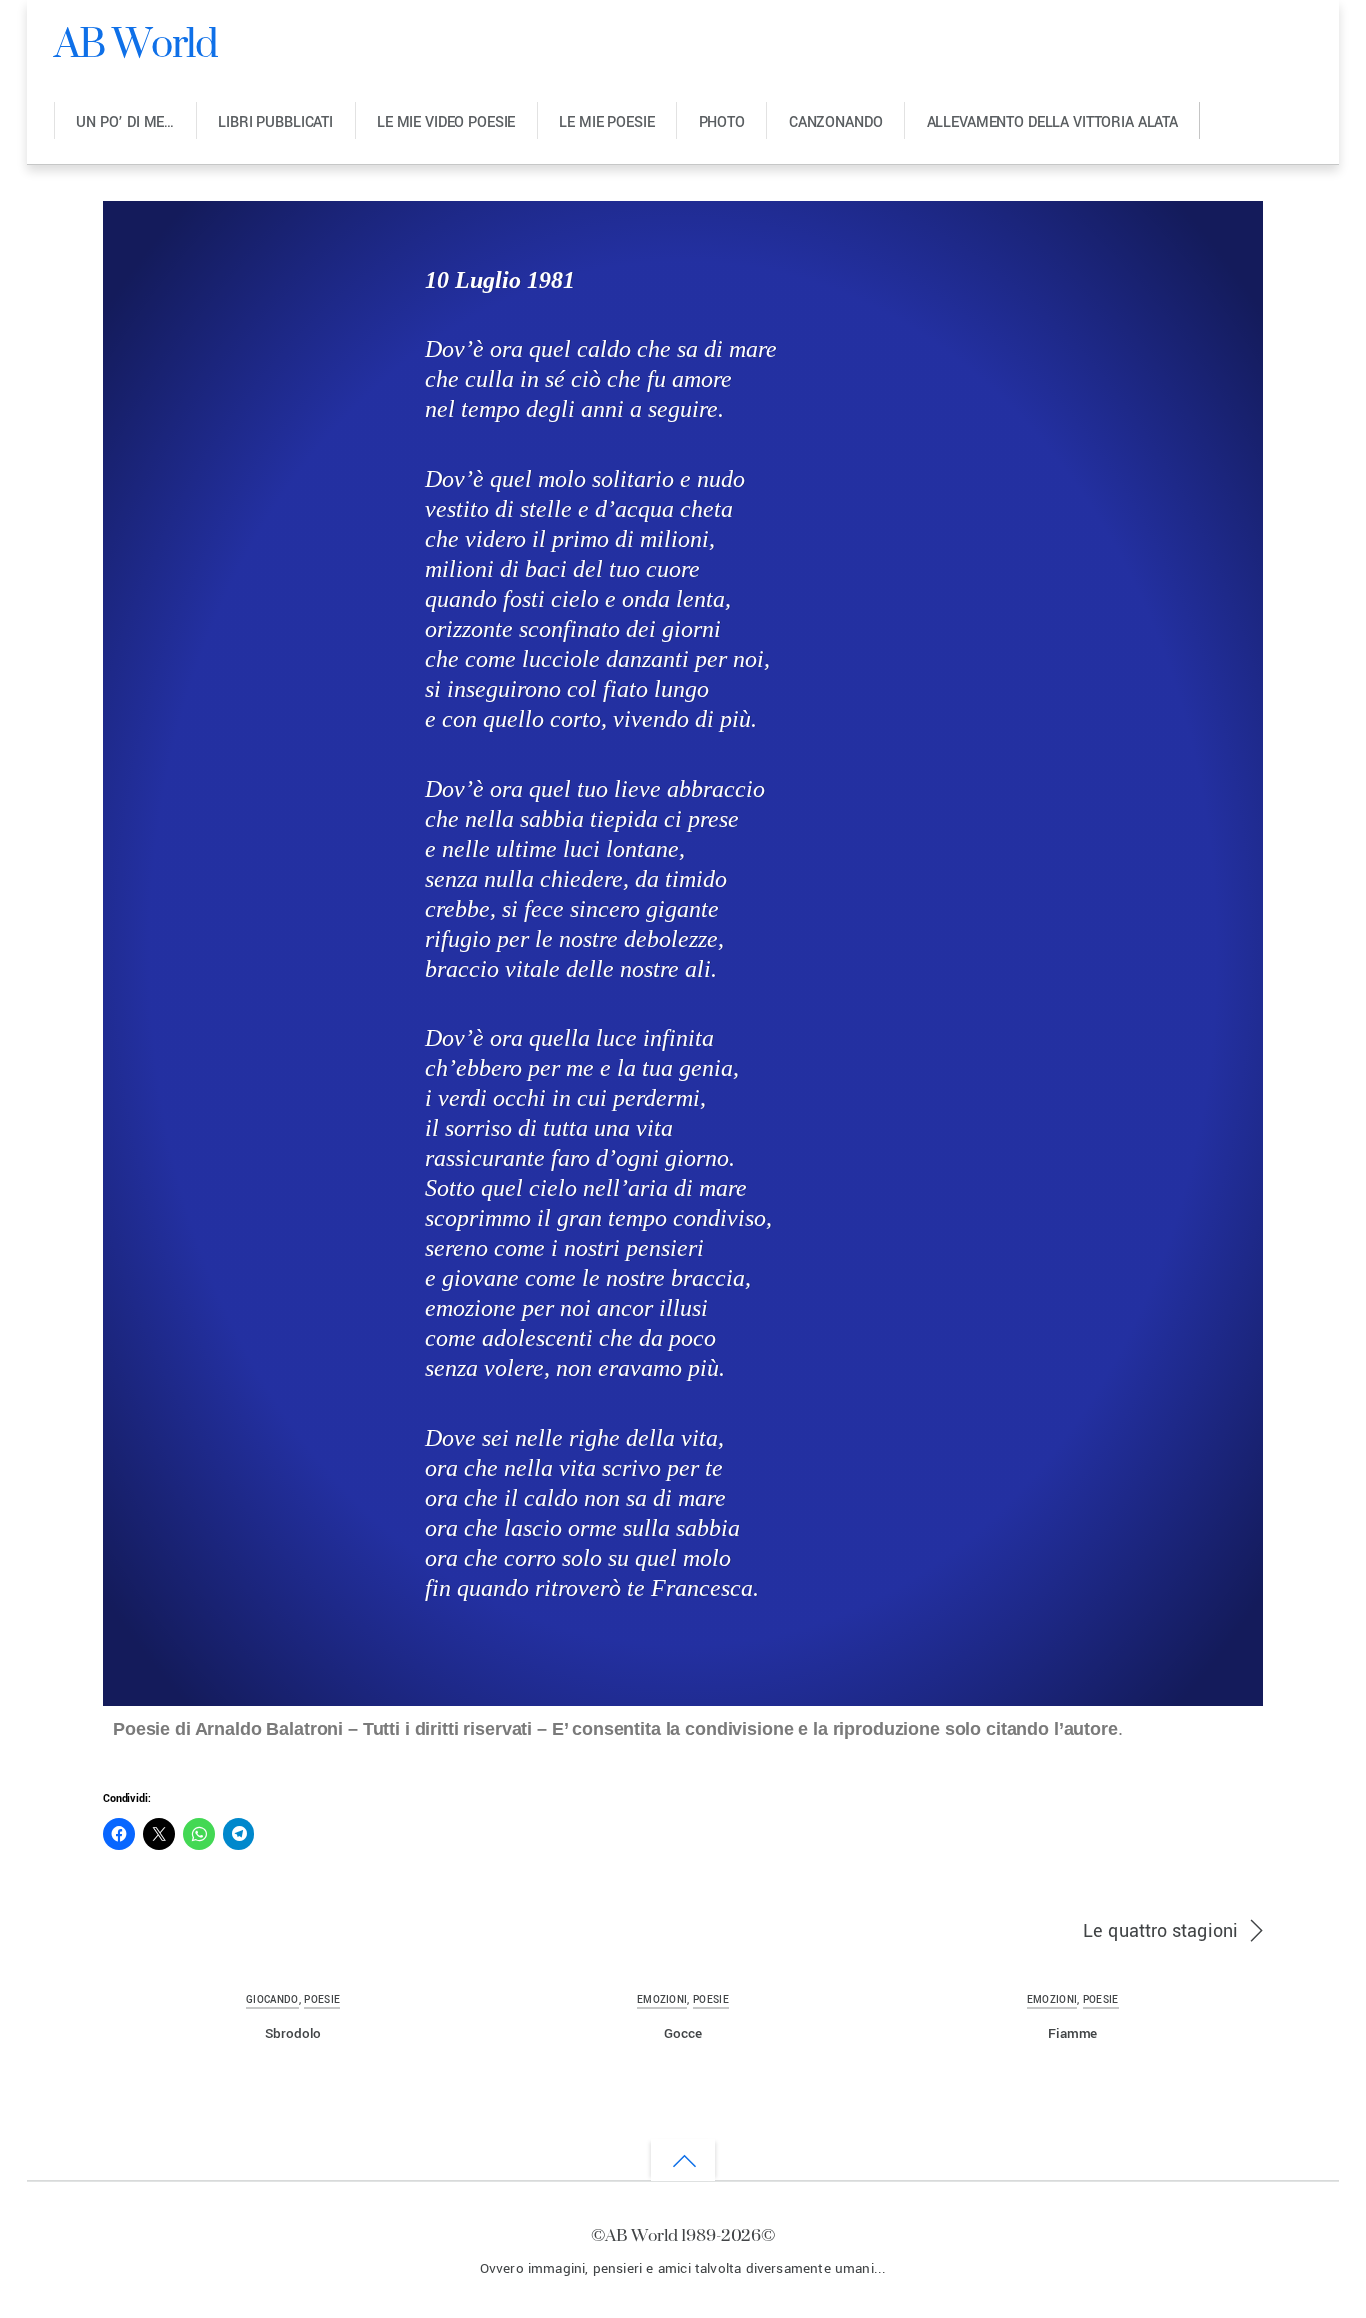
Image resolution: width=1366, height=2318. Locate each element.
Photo (722, 122)
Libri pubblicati (275, 122)
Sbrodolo (293, 2033)
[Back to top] (683, 2160)
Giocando (272, 2000)
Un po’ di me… (125, 122)
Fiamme (1072, 2033)
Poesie (322, 2000)
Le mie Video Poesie (446, 122)
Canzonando (836, 122)
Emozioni (662, 2000)
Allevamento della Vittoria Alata (1052, 122)
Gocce (682, 2033)
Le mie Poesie (606, 122)
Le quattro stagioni (1160, 1931)
